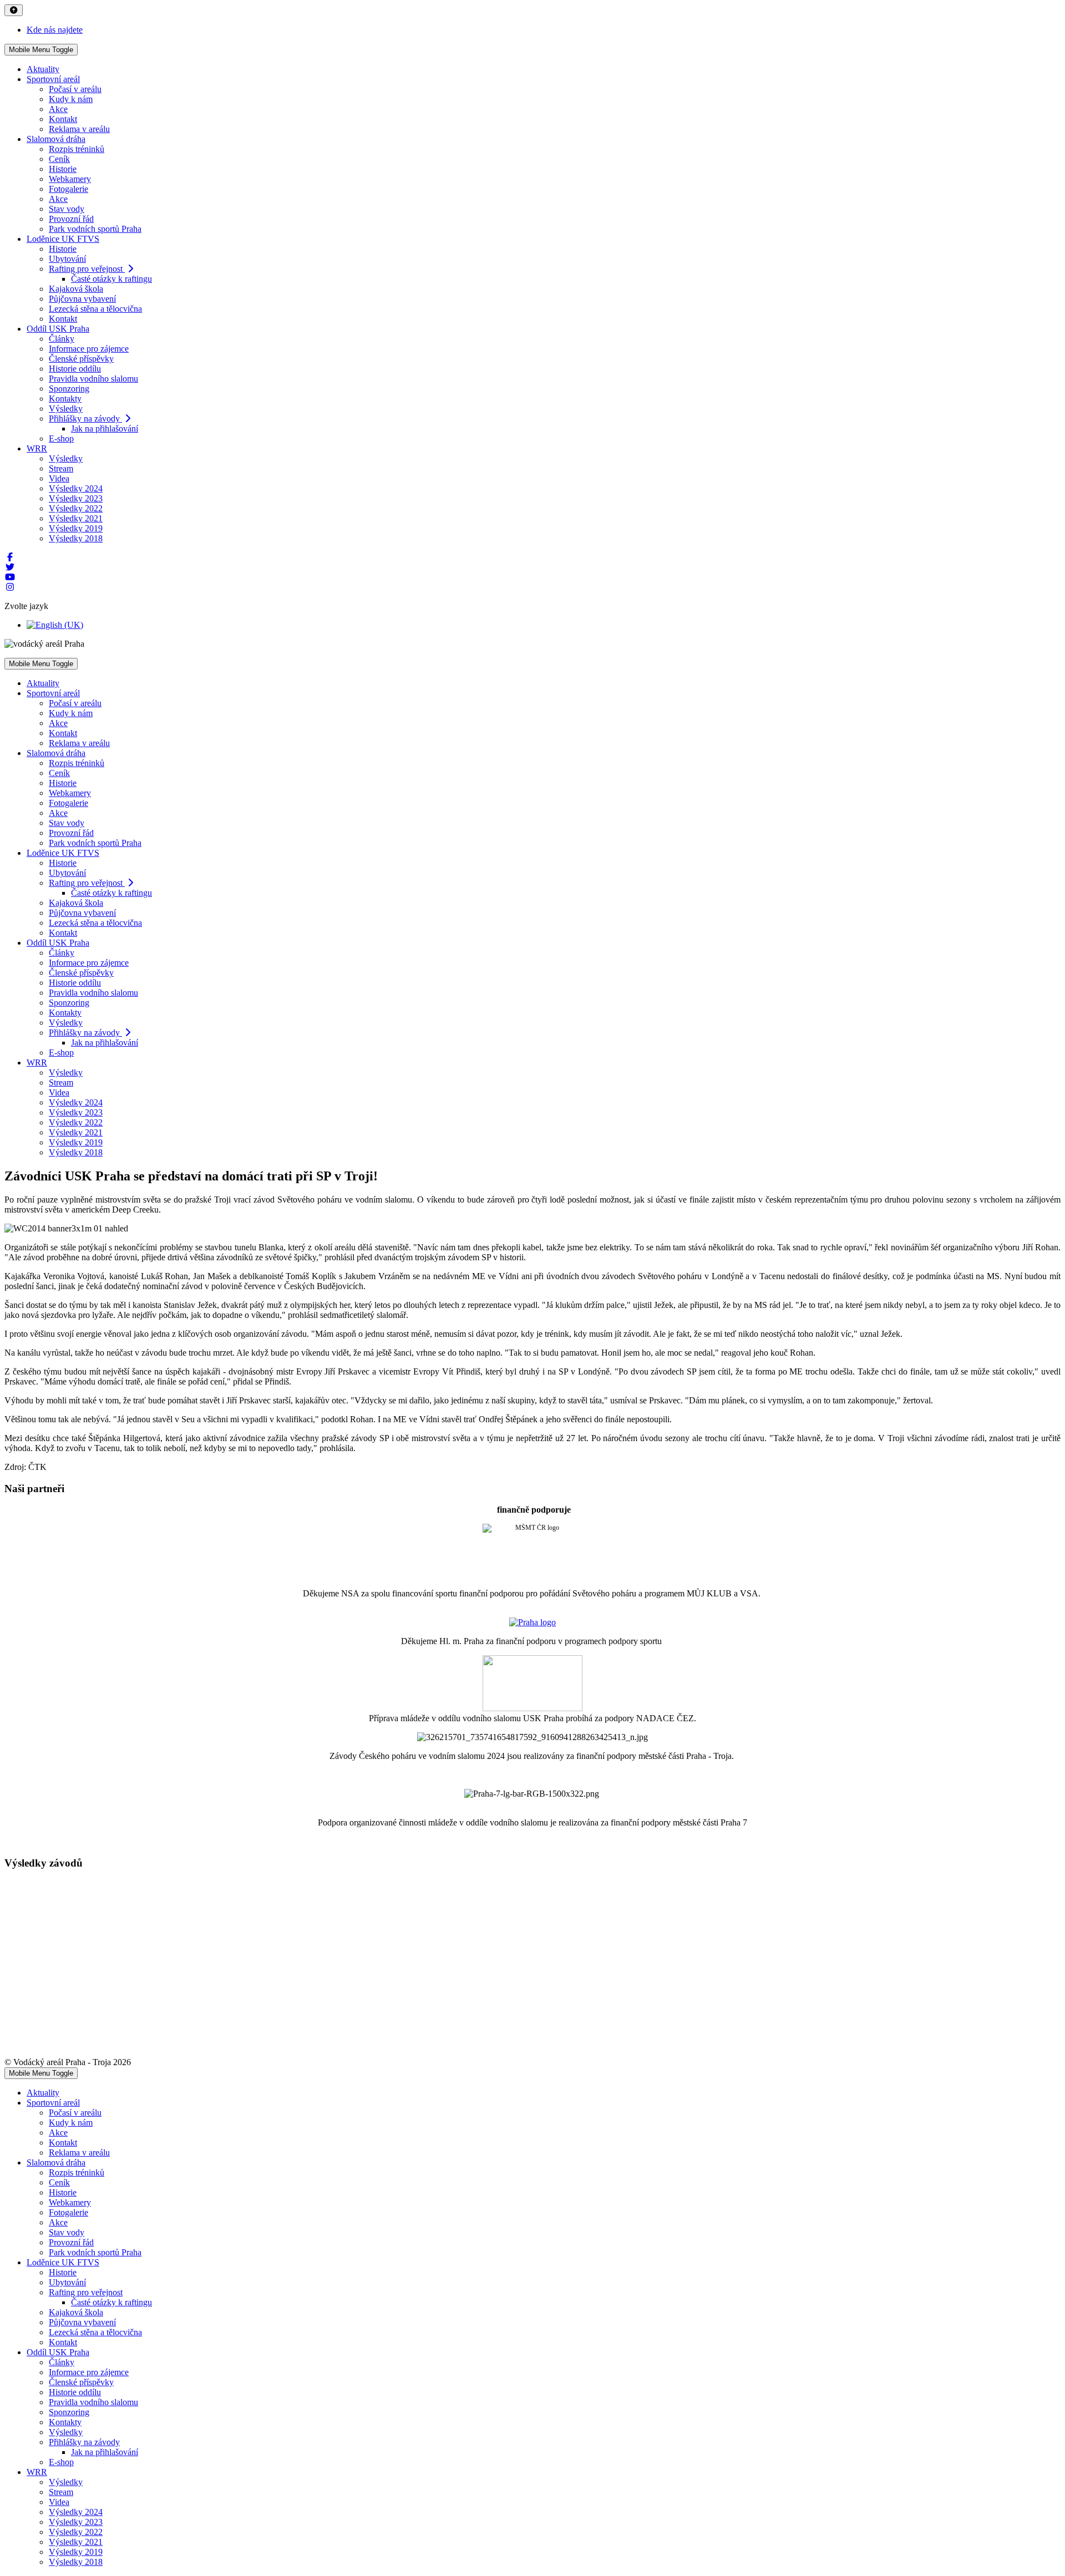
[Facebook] (10, 557)
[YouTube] (10, 577)
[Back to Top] (14, 10)
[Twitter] (10, 567)
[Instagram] (10, 587)
